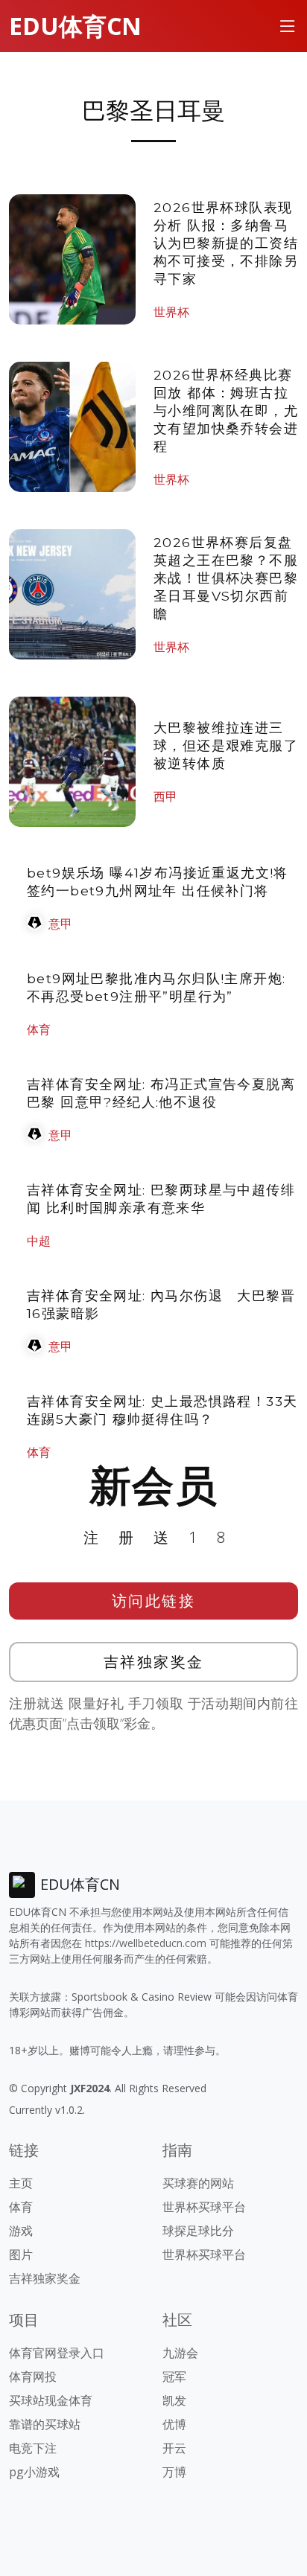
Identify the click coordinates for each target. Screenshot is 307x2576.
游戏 (21, 2231)
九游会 (180, 2353)
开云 (174, 2448)
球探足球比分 (198, 2231)
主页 (21, 2183)
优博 (174, 2424)
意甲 (60, 924)
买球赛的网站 (198, 2183)
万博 (174, 2472)
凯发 (174, 2400)
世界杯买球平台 (204, 2207)
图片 (21, 2254)
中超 (39, 1241)
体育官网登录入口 (57, 2353)
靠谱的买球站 (45, 2424)
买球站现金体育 (51, 2400)
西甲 (165, 796)
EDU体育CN (75, 26)
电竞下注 (33, 2448)
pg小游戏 (34, 2472)
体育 (39, 1029)
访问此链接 (154, 1601)
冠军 (174, 2377)
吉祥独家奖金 (154, 1662)
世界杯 (171, 312)
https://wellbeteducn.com (146, 1943)
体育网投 (33, 2377)
